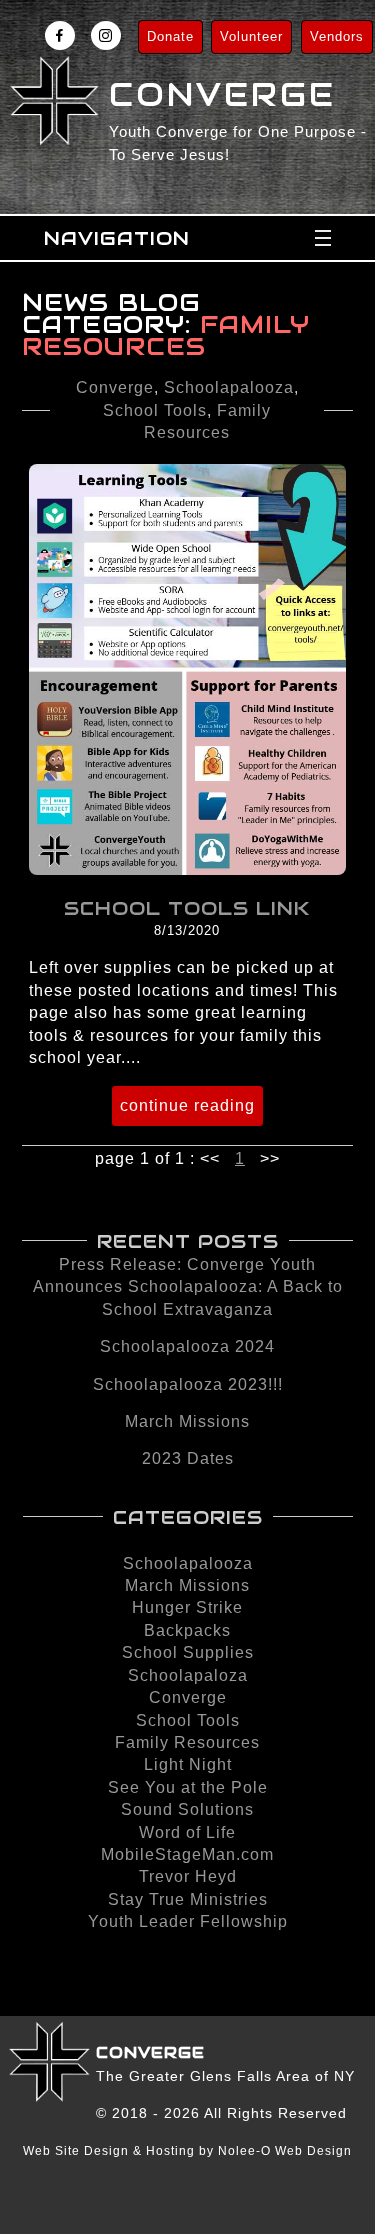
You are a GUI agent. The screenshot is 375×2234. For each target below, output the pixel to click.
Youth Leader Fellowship (188, 1921)
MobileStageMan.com (187, 1854)
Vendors (337, 36)
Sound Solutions (187, 1809)
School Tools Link (187, 908)
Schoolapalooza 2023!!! (188, 1384)
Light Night (188, 1764)
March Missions (187, 1421)
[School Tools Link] (188, 869)
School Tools (155, 410)
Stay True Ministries (188, 1899)
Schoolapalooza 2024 (187, 1346)
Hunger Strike (187, 1607)
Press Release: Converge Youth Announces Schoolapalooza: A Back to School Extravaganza (188, 1287)
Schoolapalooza (229, 387)
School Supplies (188, 1652)
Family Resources (187, 1742)
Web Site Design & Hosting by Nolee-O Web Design (187, 2151)
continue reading (187, 1105)
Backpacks (187, 1630)
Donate (170, 36)
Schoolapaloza (188, 1675)
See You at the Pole (188, 1787)
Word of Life (187, 1832)
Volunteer (251, 36)
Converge (115, 387)
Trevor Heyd (188, 1876)
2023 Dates (188, 1458)
